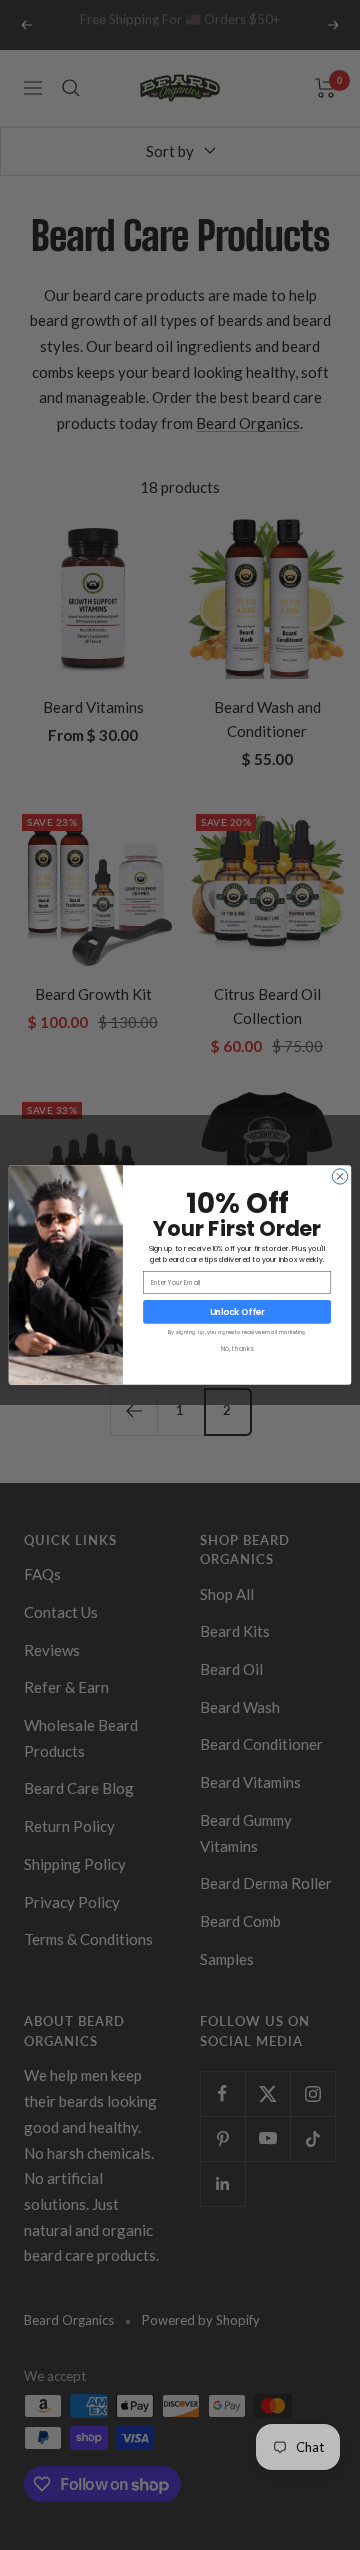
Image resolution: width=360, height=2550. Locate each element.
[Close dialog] (339, 1176)
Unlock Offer (237, 1312)
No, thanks (237, 1348)
